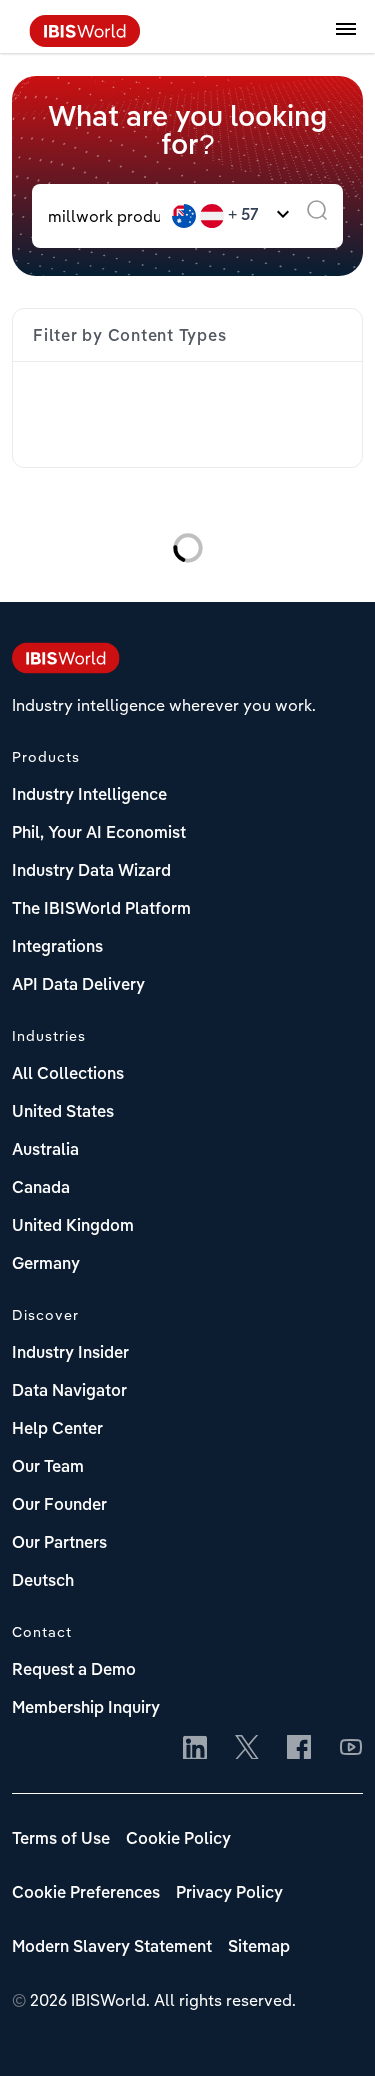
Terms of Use (61, 1840)
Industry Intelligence (89, 796)
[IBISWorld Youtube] (351, 1749)
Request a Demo (74, 1671)
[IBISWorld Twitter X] (247, 1749)
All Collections (68, 1075)
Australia (45, 1151)
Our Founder (59, 1506)
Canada (41, 1189)
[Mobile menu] (346, 40)
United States (63, 1113)
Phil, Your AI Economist (99, 834)
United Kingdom (73, 1227)
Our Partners (59, 1544)
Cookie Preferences (86, 1894)
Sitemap (259, 1948)
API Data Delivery (78, 986)
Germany (46, 1265)
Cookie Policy (178, 1840)
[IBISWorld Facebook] (299, 1749)
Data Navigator (69, 1392)
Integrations (57, 948)
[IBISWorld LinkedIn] (195, 1749)
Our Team (48, 1468)
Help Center (57, 1430)
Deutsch (43, 1582)
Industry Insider (70, 1354)
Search (317, 216)
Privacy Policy (229, 1894)
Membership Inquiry (86, 1709)
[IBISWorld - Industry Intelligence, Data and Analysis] (85, 41)
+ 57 (243, 216)
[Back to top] (330, 2031)
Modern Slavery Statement (112, 1948)
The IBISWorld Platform (101, 910)
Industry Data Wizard (91, 872)
